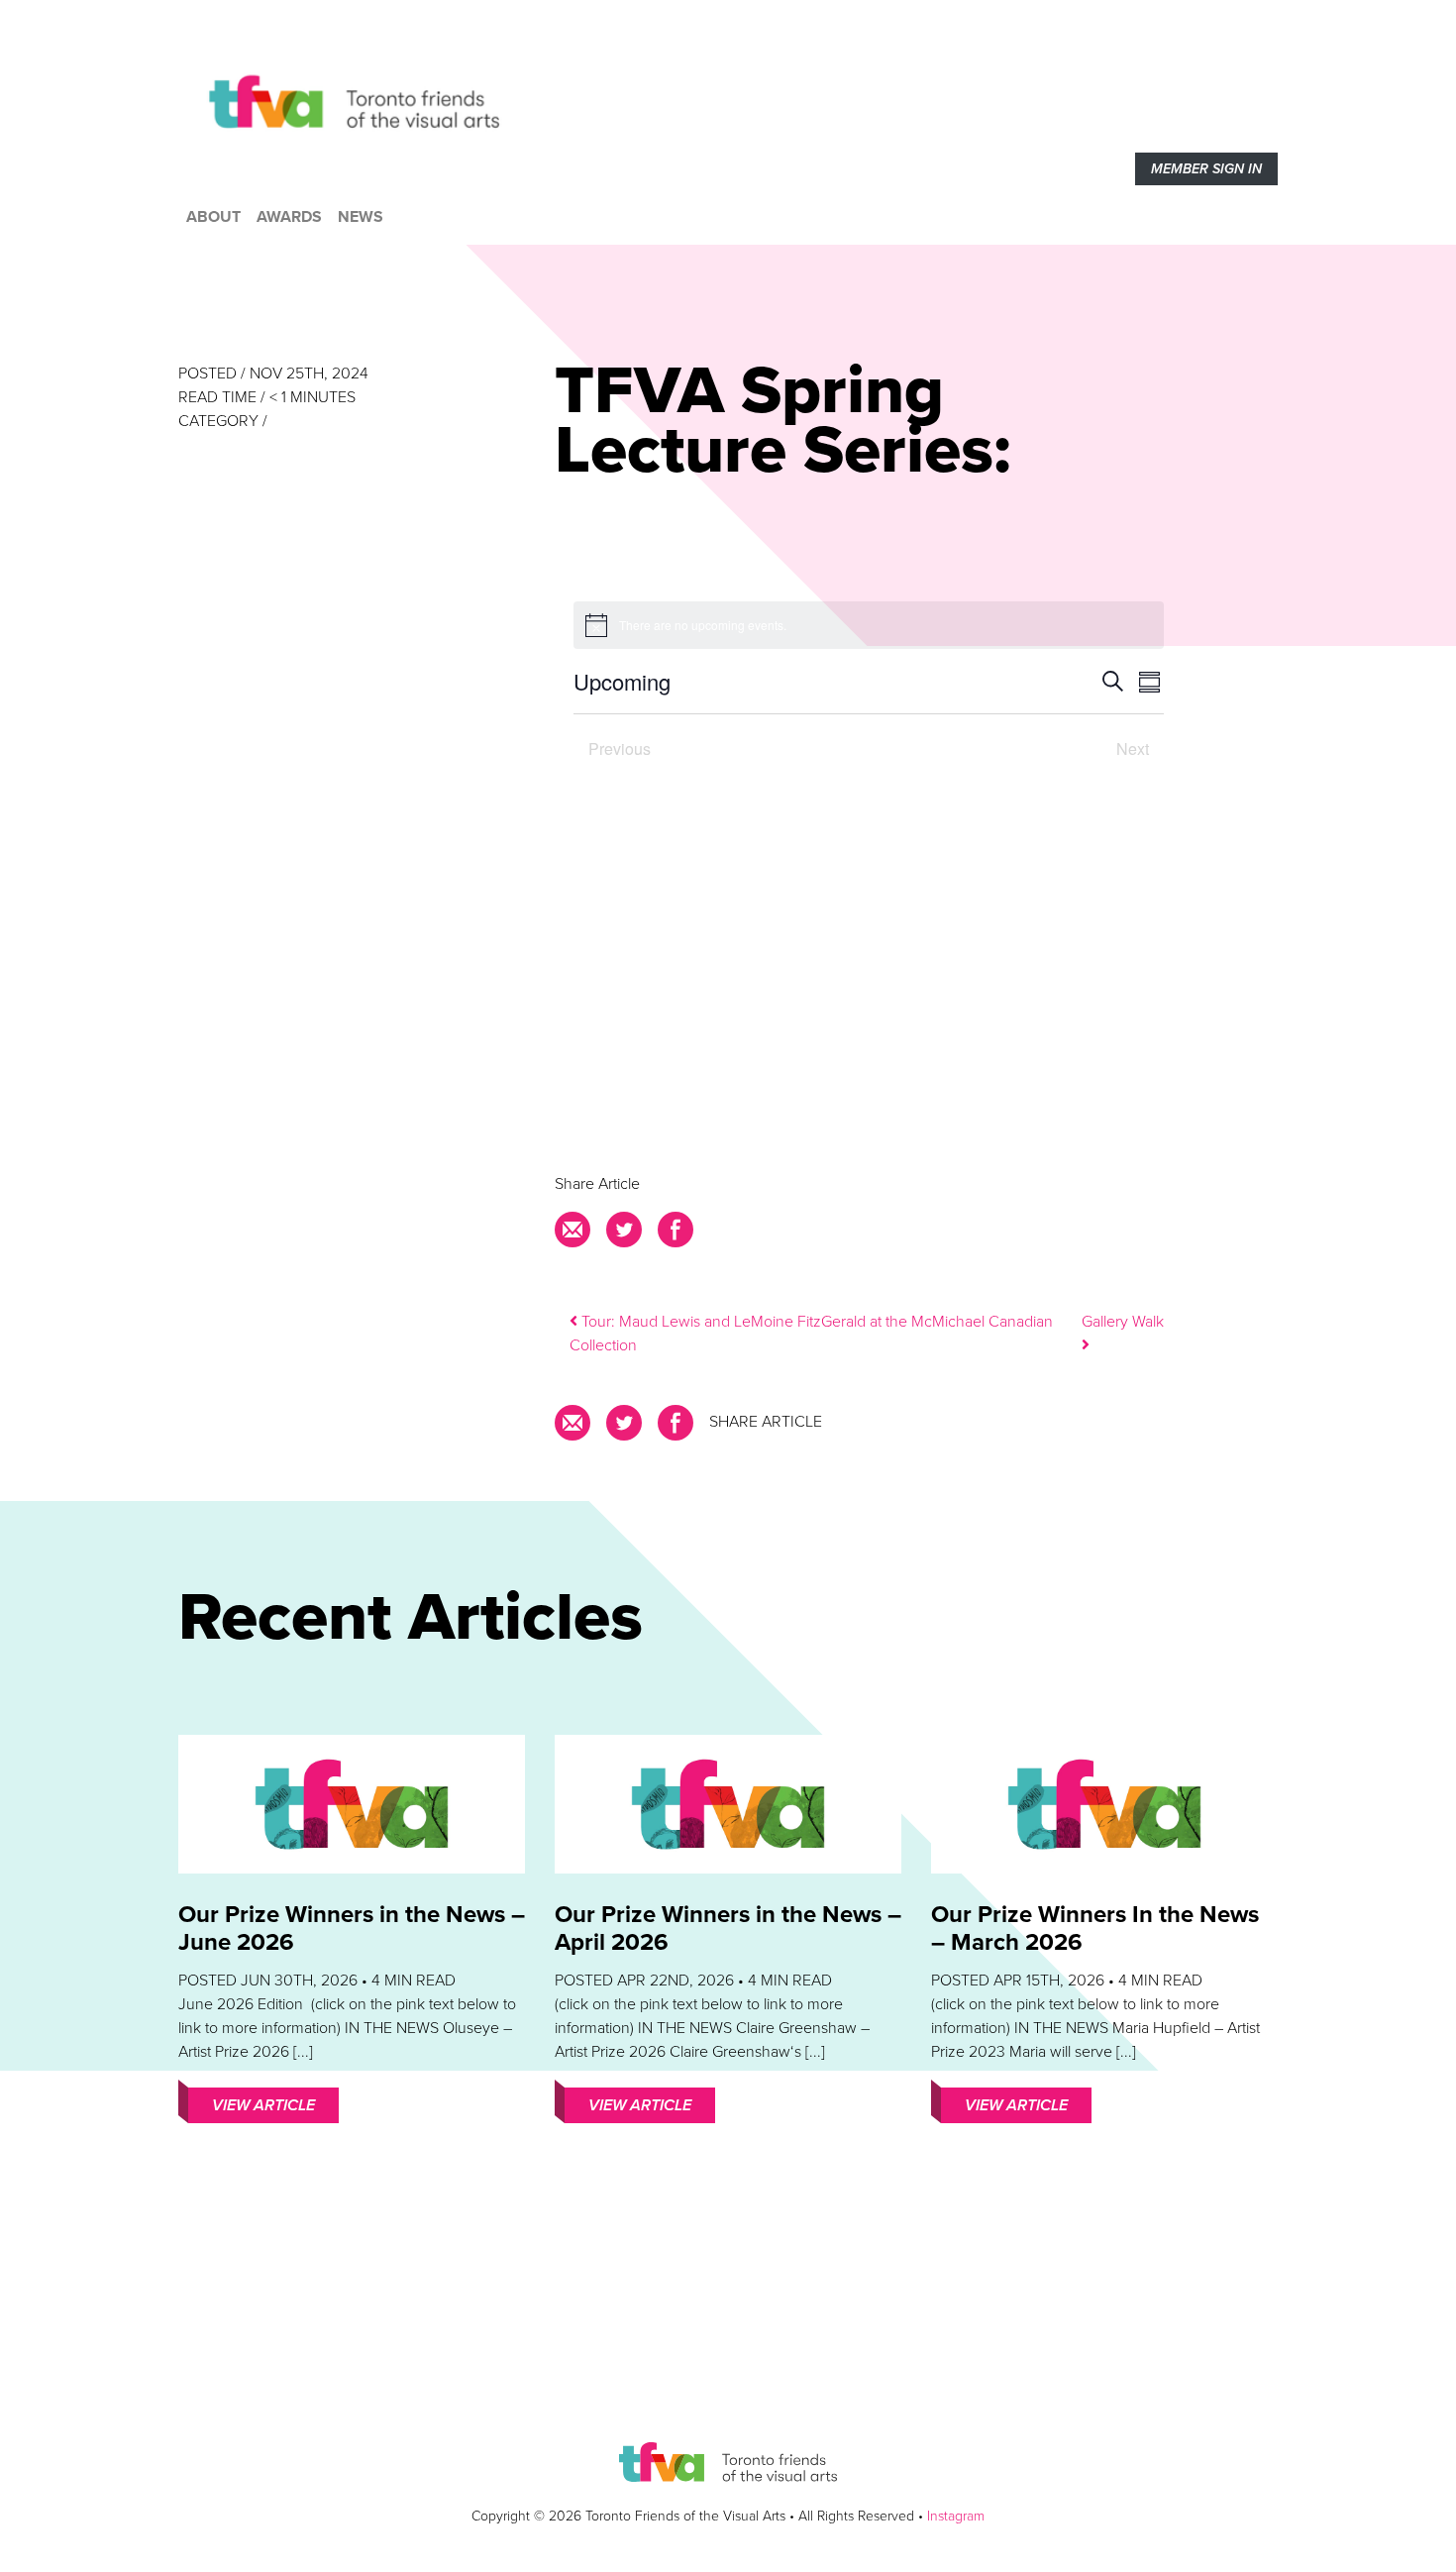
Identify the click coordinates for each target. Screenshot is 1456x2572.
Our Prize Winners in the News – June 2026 (352, 1929)
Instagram (956, 2516)
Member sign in (1206, 169)
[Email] (576, 1236)
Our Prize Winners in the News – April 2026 (728, 1929)
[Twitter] (624, 1236)
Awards (289, 217)
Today (869, 746)
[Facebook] (676, 1236)
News (361, 217)
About (213, 217)
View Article (263, 2105)
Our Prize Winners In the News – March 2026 (1095, 1929)
